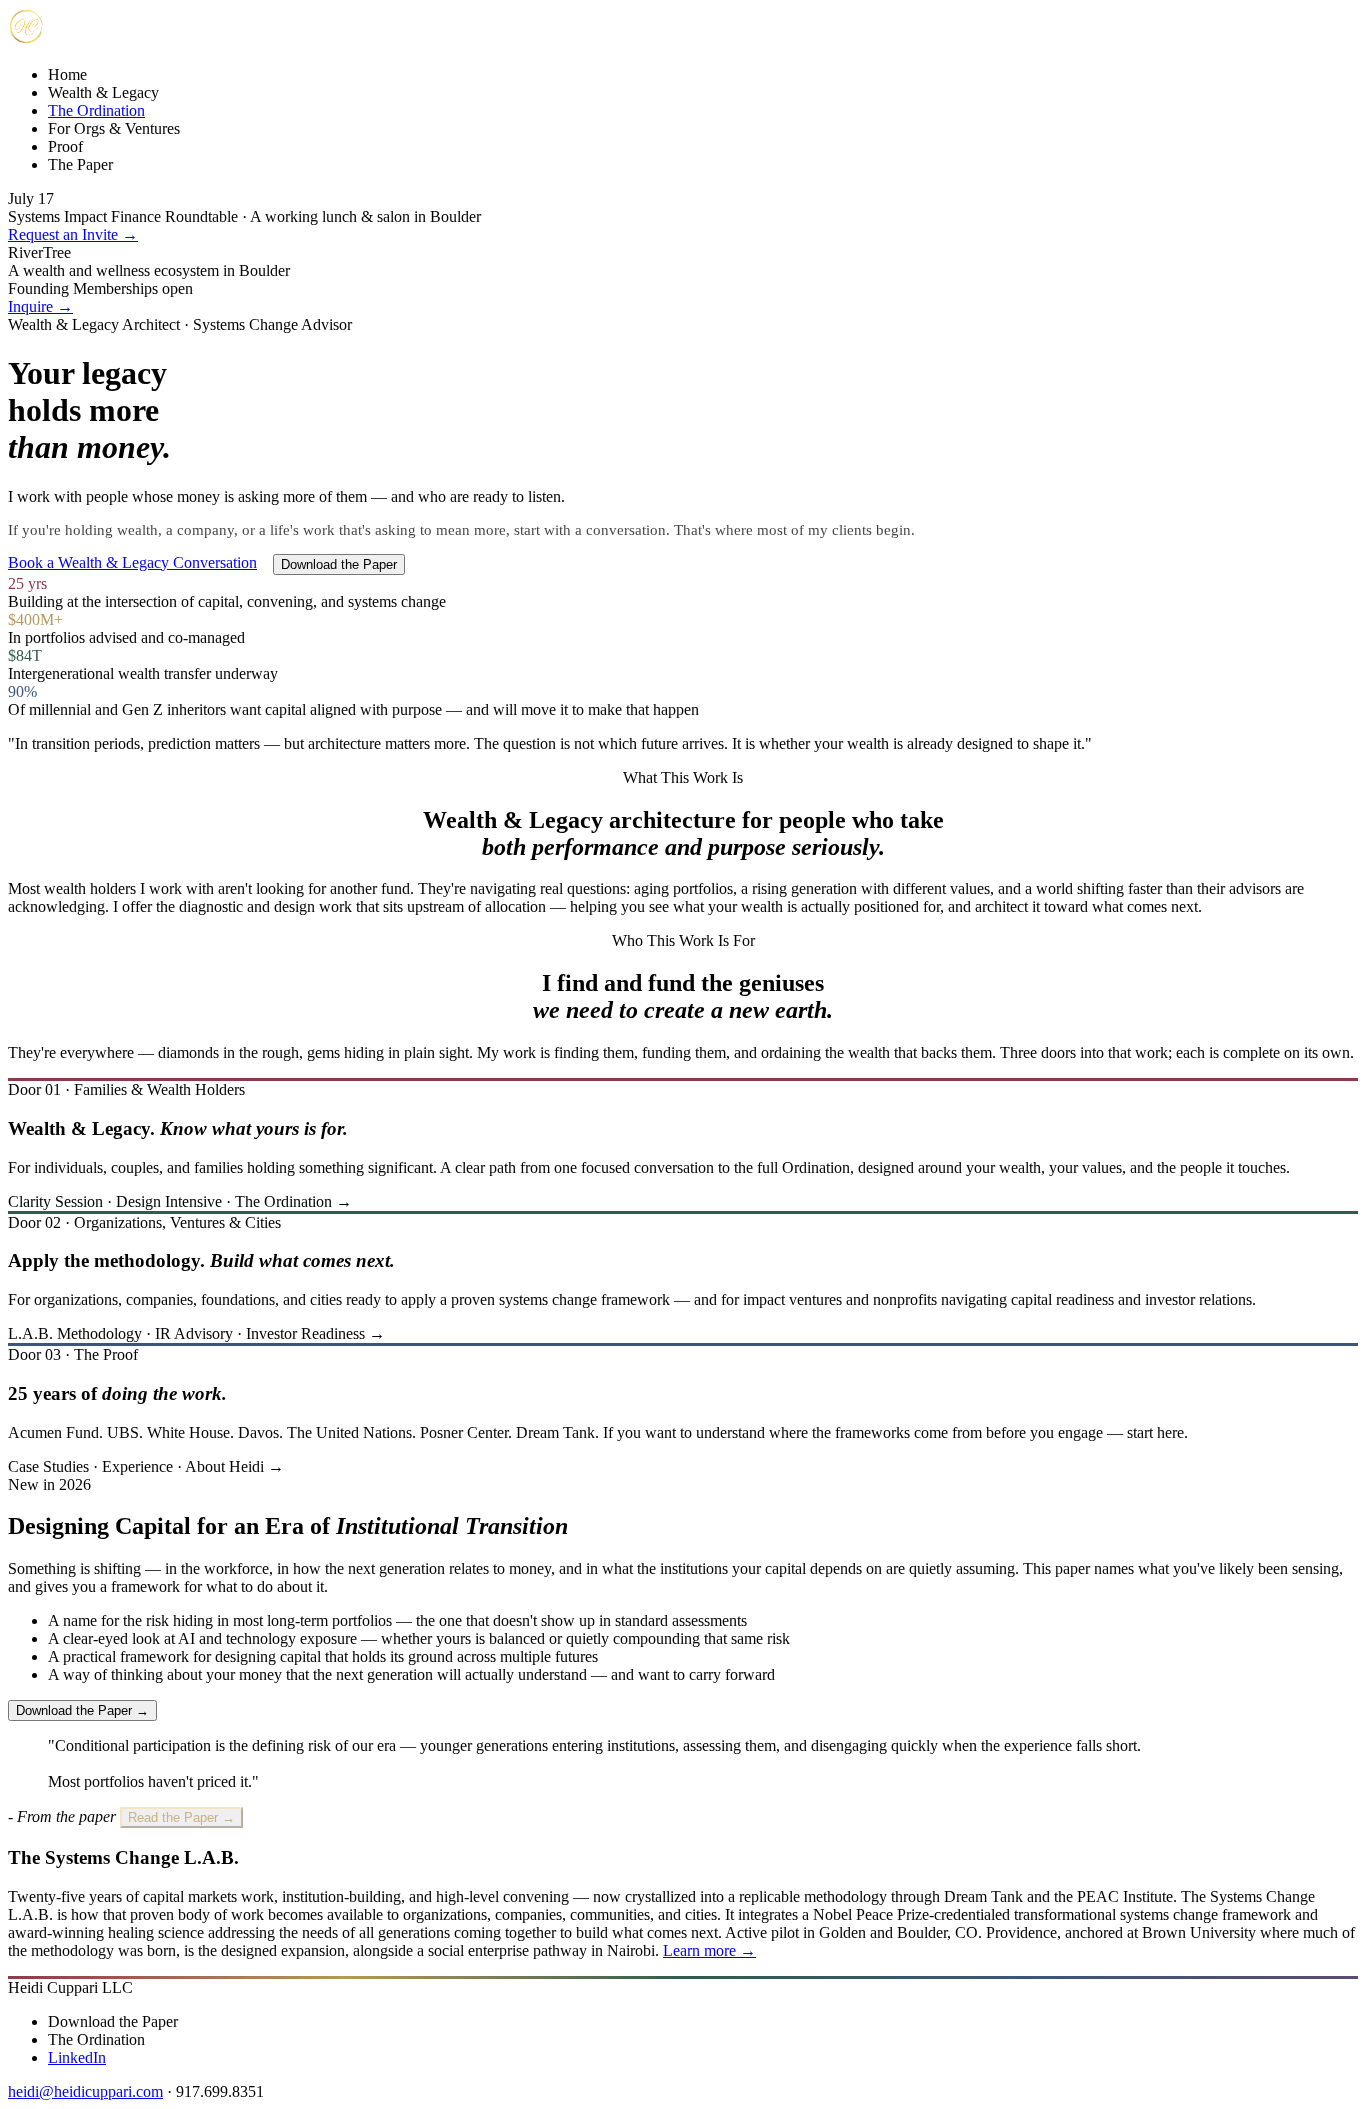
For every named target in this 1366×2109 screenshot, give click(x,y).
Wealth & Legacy (103, 92)
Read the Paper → (181, 1817)
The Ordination (96, 110)
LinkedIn (77, 2057)
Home (67, 74)
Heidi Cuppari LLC (70, 1987)
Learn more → (709, 1950)
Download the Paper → (82, 1710)
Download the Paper (339, 564)
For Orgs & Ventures (114, 128)
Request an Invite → (73, 234)
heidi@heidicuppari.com (85, 2091)
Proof (65, 146)
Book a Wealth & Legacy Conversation (132, 562)
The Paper (80, 164)
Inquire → (40, 306)
